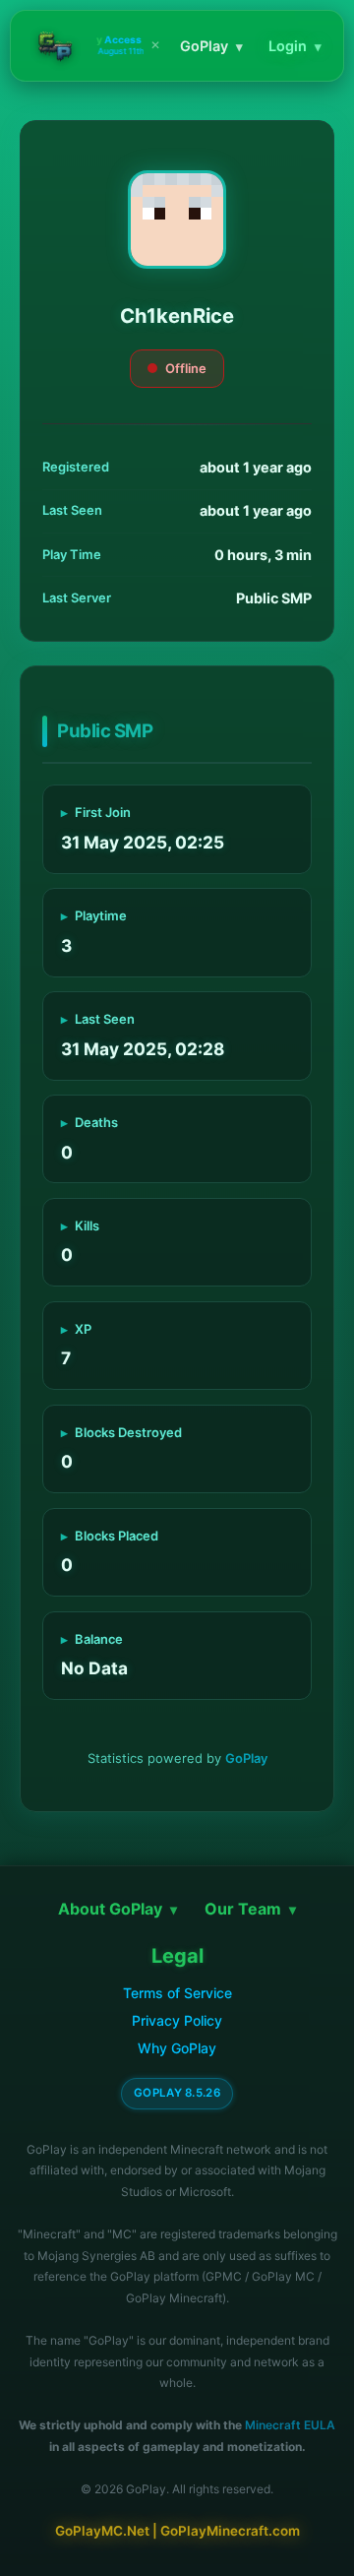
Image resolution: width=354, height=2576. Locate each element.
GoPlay (211, 46)
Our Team (250, 1909)
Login (295, 46)
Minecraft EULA (290, 2425)
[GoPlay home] (56, 46)
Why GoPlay (177, 2048)
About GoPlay (118, 1909)
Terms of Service (177, 1993)
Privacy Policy (177, 2020)
